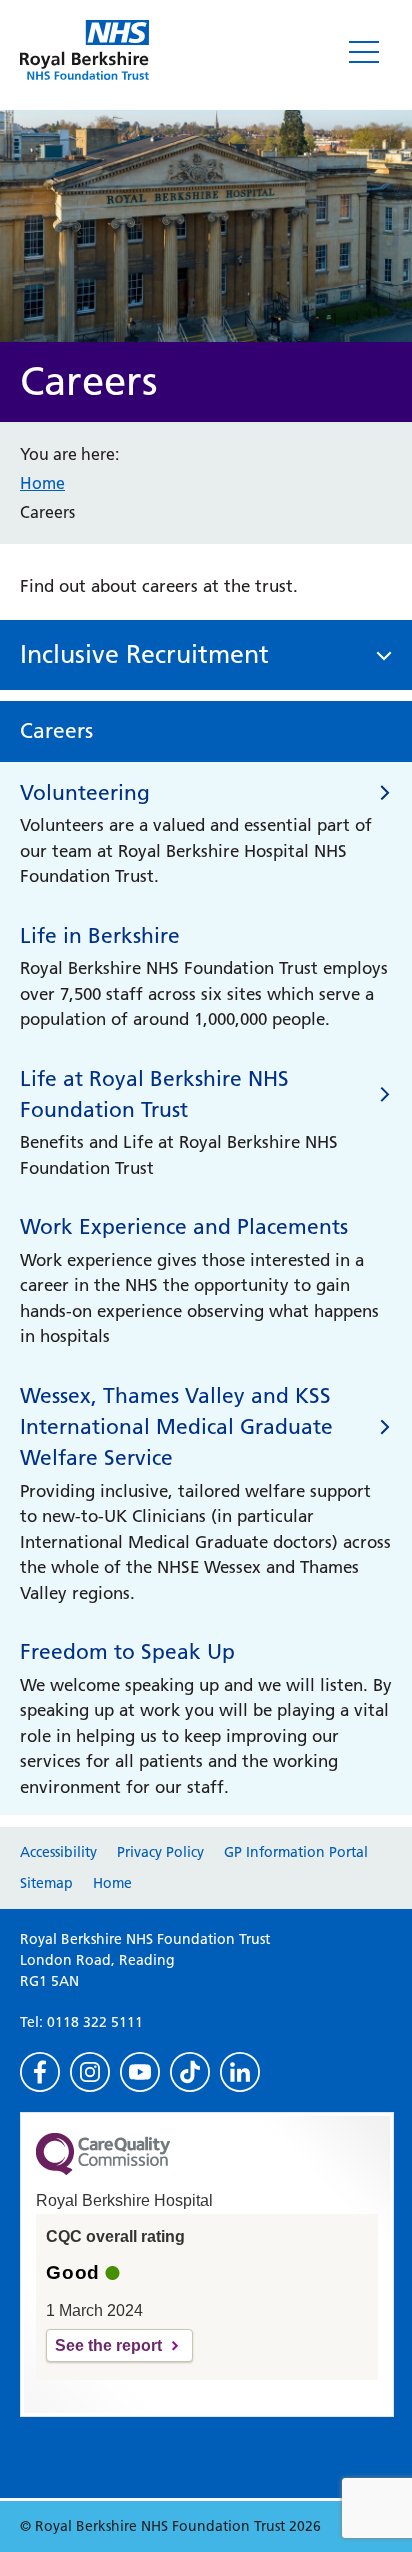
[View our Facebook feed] (40, 2072)
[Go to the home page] (84, 50)
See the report (108, 2345)
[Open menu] (364, 52)
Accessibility (58, 1852)
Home (42, 483)
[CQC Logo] (103, 2170)
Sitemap (46, 1883)
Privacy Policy (160, 1852)
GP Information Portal (296, 1852)
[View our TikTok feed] (190, 2072)
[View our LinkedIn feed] (240, 2072)
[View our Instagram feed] (90, 2072)
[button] (206, 655)
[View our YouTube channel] (140, 2072)
